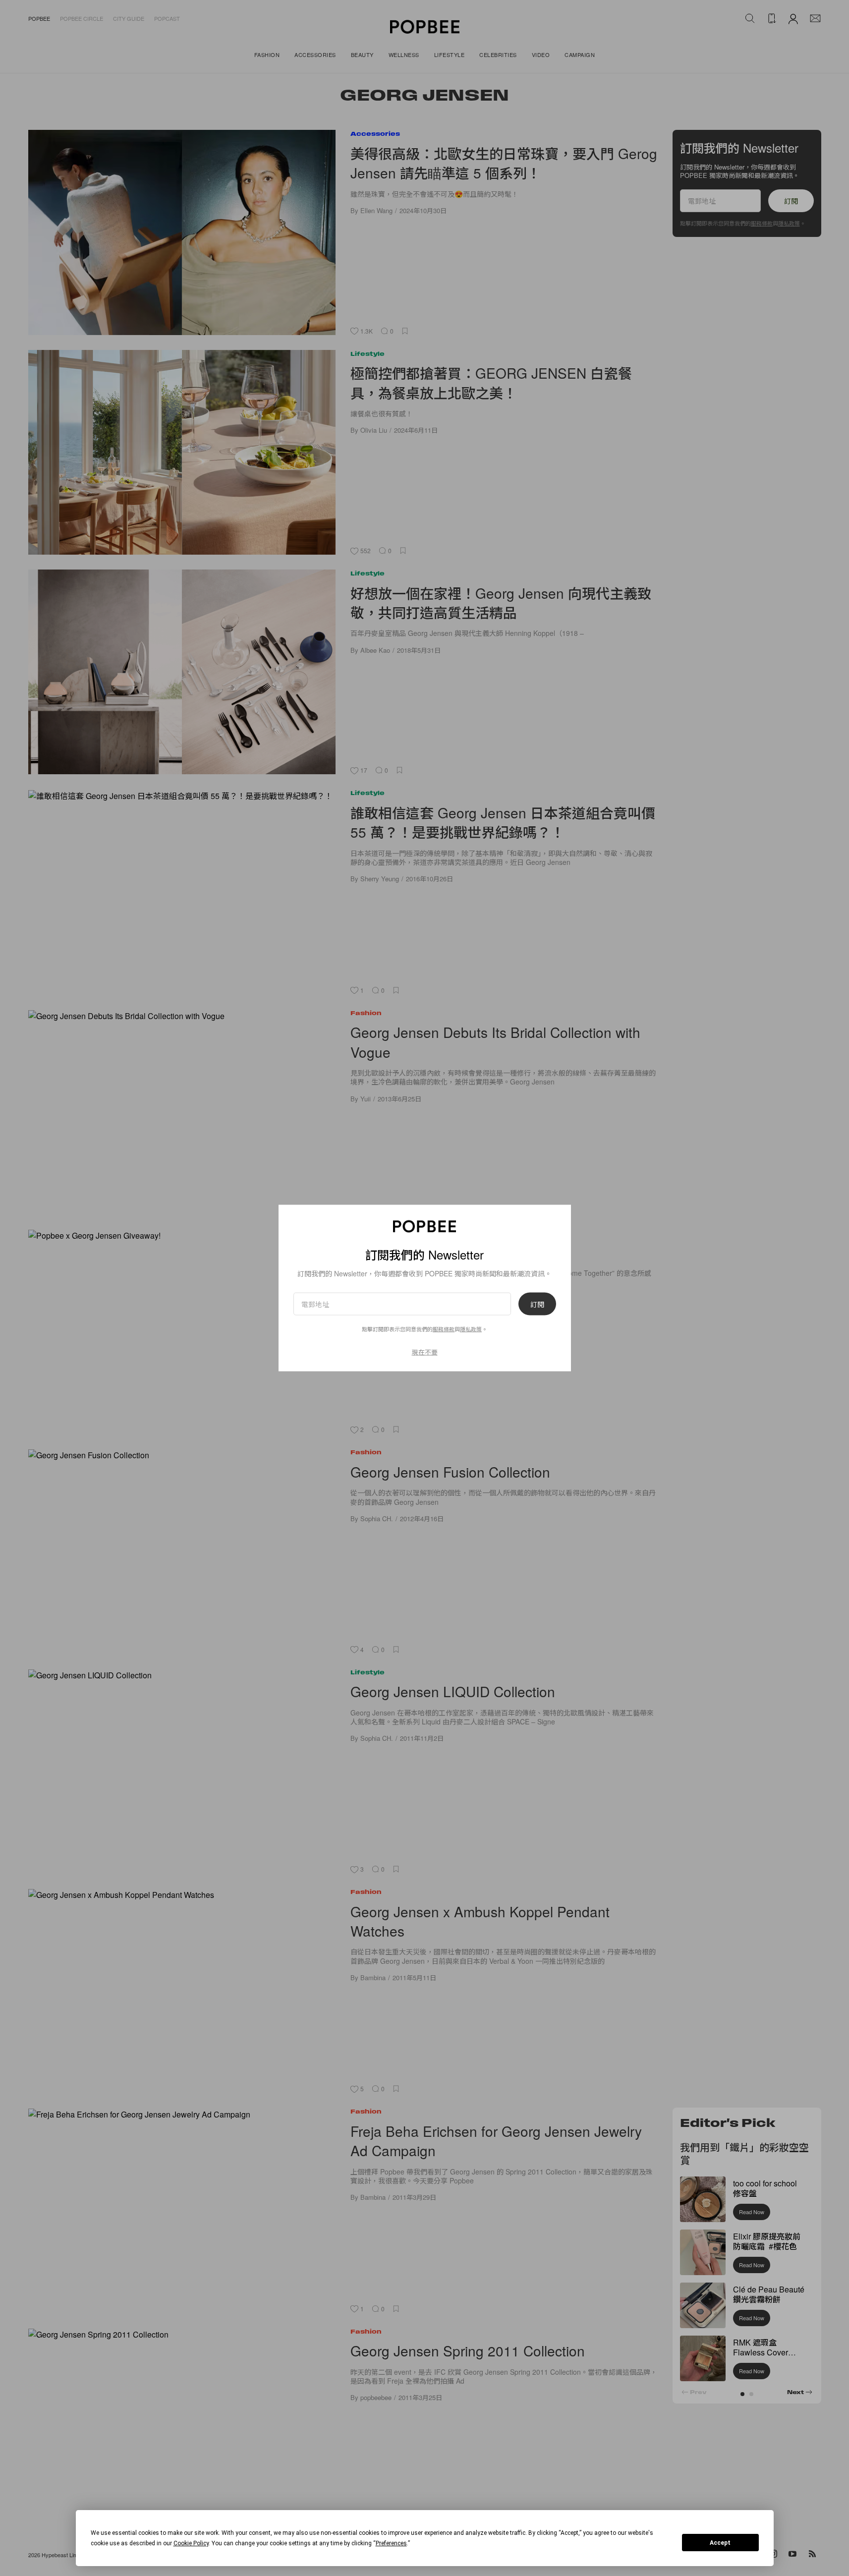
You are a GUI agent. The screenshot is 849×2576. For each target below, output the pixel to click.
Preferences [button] (391, 2543)
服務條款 (444, 1328)
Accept (720, 2543)
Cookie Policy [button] (191, 2543)
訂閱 (537, 1304)
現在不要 (425, 1351)
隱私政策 (471, 1328)
